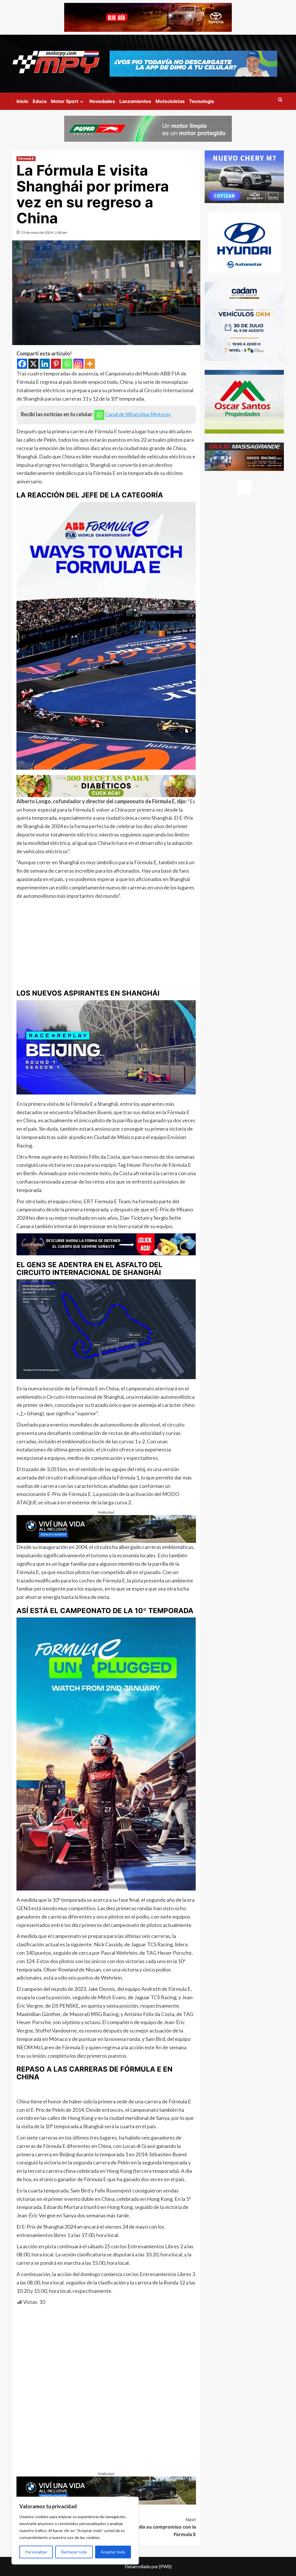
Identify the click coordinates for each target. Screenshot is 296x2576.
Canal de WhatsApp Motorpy (138, 414)
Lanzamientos (135, 101)
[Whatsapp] (67, 364)
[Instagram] (78, 364)
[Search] (280, 100)
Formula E (26, 159)
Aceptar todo (113, 2552)
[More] (90, 364)
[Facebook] (22, 364)
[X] (33, 364)
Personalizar (36, 2552)
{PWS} (165, 2566)
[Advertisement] (106, 943)
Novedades (102, 101)
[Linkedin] (45, 364)
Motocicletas (170, 101)
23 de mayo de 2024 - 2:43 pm (44, 232)
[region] (75, 2531)
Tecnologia (201, 101)
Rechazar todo (74, 2552)
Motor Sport (65, 101)
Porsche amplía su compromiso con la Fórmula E (153, 2527)
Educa (40, 101)
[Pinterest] (56, 364)
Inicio (22, 101)
